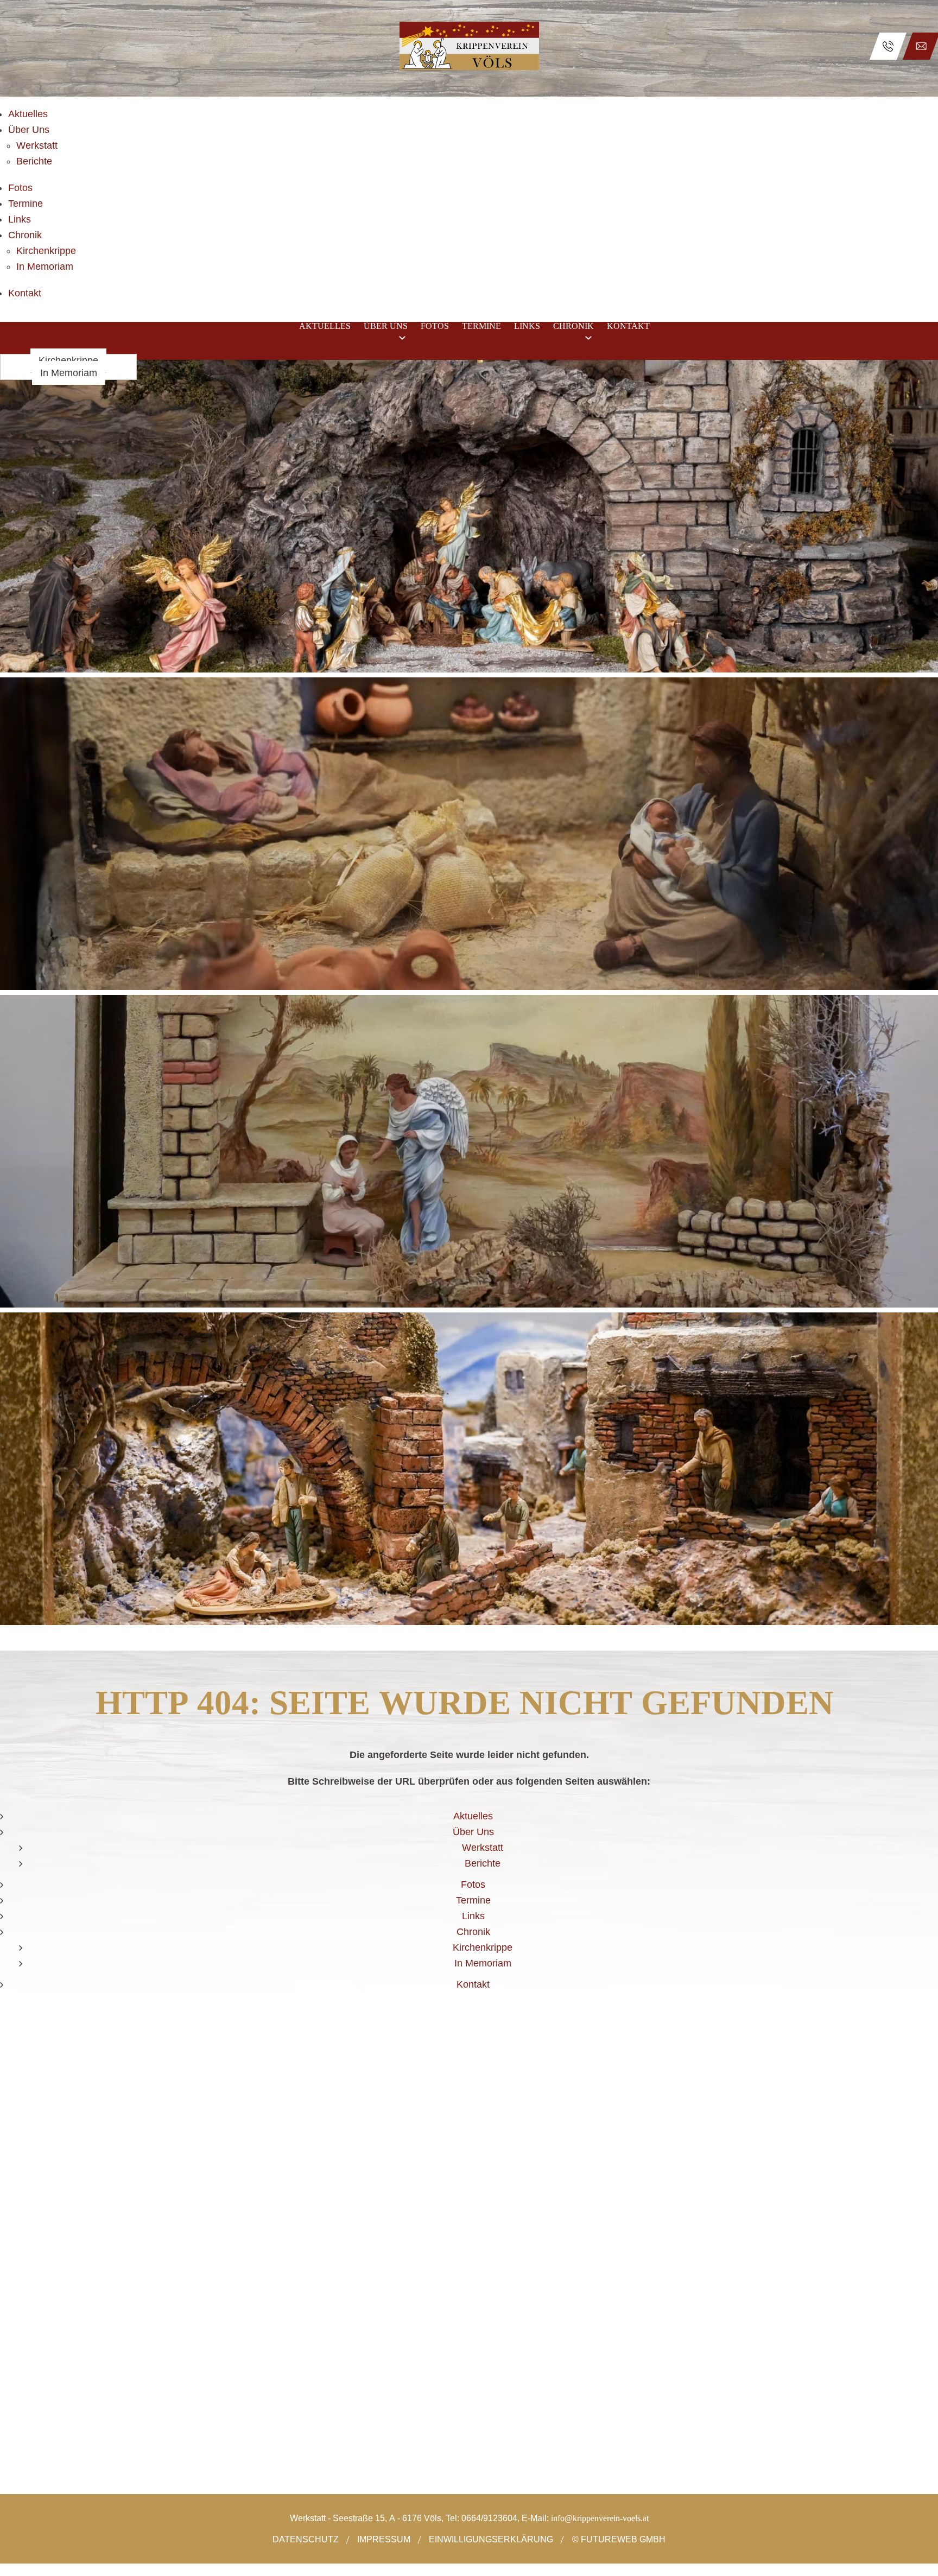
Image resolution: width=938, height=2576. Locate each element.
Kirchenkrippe (46, 251)
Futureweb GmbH (623, 2539)
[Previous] (17, 1005)
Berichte (34, 161)
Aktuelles (28, 114)
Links (20, 219)
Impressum (384, 2539)
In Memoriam (45, 267)
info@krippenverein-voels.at (600, 2518)
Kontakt (25, 293)
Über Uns (29, 130)
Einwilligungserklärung (491, 2539)
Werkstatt (37, 145)
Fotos (20, 188)
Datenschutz (306, 2539)
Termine (26, 204)
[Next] (921, 1005)
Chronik (25, 235)
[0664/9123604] (888, 46)
